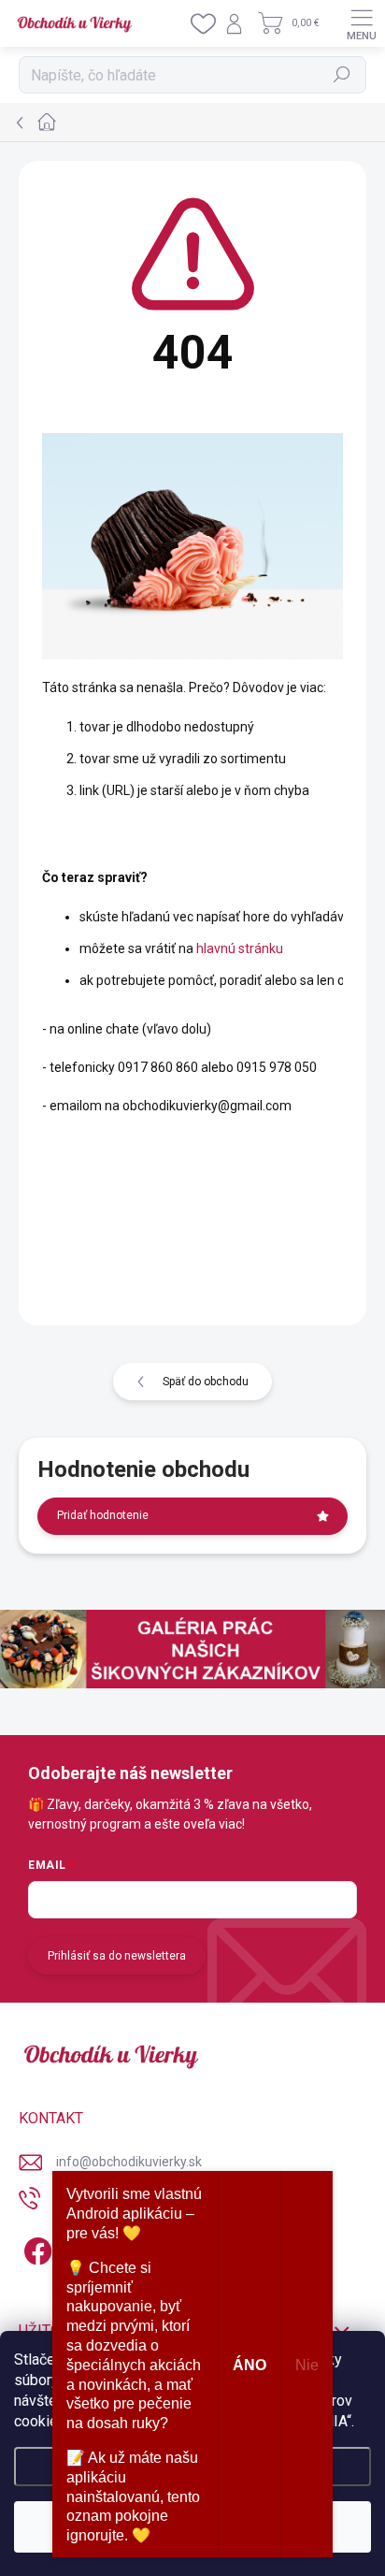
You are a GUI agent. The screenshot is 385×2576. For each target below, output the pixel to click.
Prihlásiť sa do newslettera (117, 1956)
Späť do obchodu (206, 1382)
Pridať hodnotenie (103, 1515)
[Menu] (362, 23)
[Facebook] (35, 2248)
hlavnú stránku (240, 948)
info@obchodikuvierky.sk (129, 2162)
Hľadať (342, 75)
